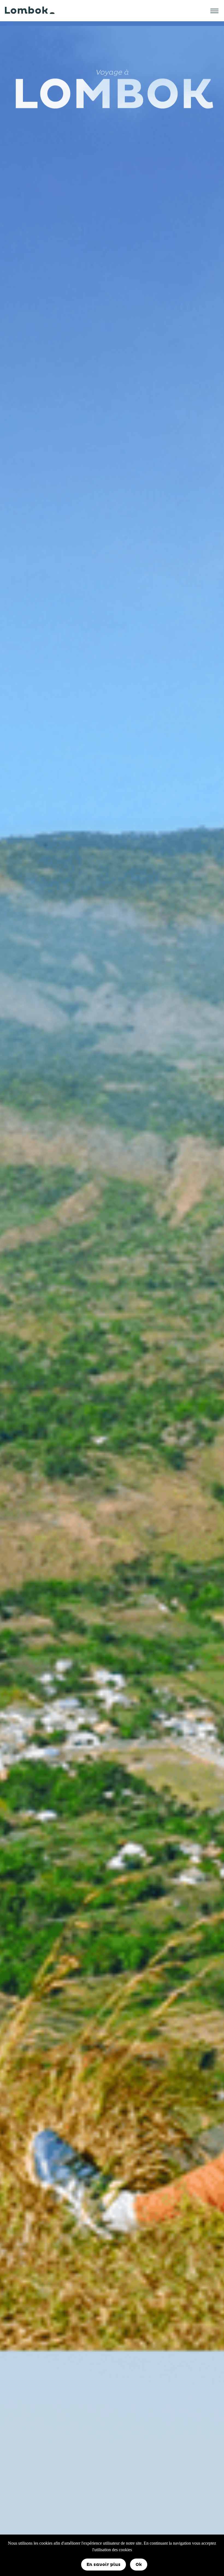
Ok (139, 2565)
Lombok (26, 11)
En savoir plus (104, 2565)
